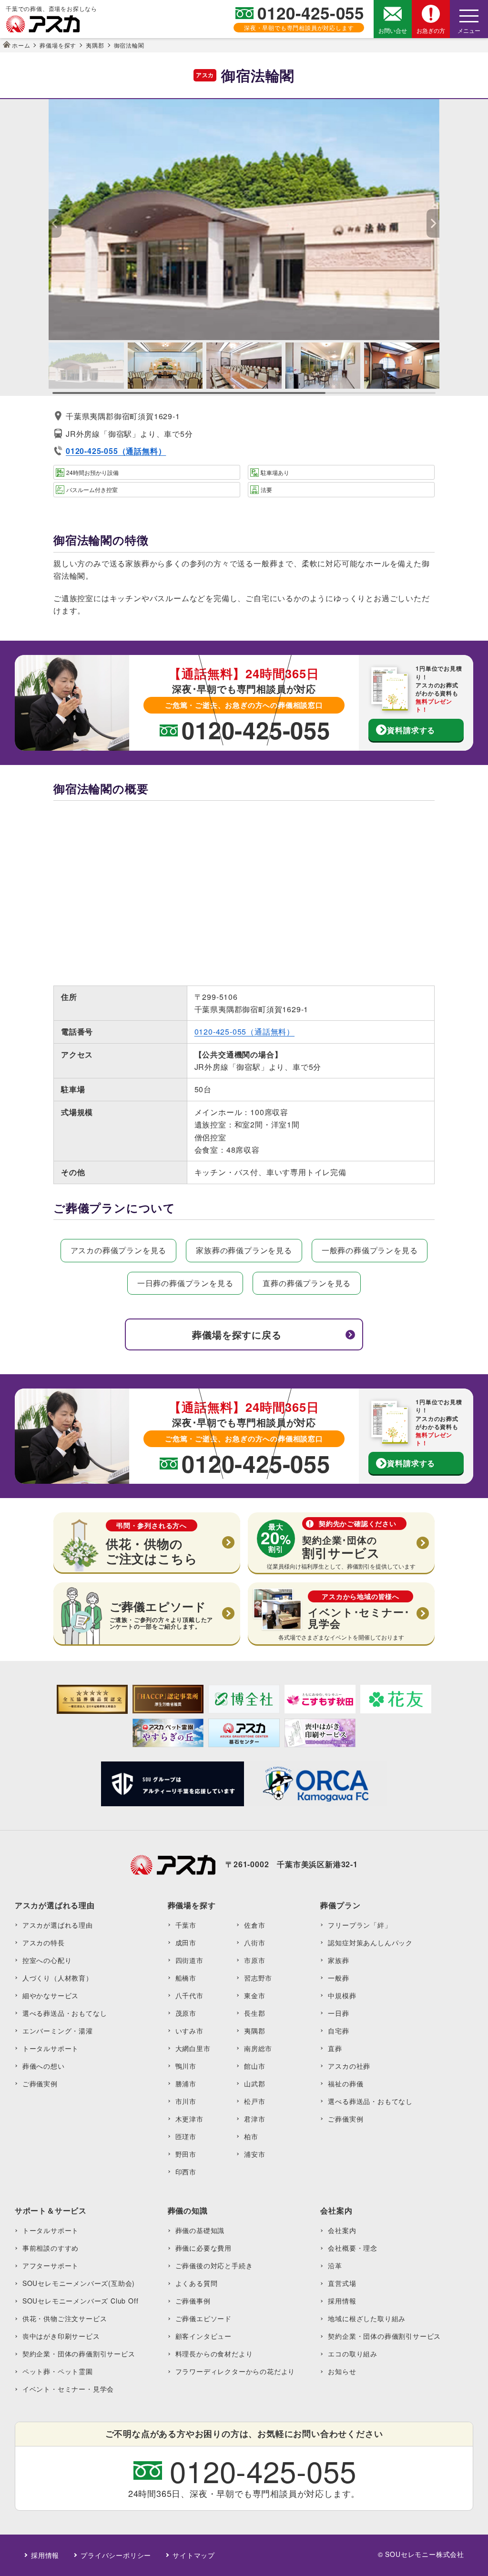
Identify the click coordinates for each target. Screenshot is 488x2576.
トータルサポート (51, 2048)
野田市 (186, 2154)
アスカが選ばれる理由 (58, 1925)
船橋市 (186, 1978)
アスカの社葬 (349, 2066)
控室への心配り (47, 1960)
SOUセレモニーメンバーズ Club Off (81, 2301)
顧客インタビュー (203, 2336)
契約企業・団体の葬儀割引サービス (79, 2354)
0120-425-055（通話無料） (244, 1031)
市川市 (186, 2101)
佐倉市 (254, 1925)
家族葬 (338, 1960)
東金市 (254, 1995)
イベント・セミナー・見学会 (68, 2389)
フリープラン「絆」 (360, 1925)
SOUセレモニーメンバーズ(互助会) (79, 2283)
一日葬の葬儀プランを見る (185, 1283)
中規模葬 (342, 1995)
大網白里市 (193, 2048)
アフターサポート (51, 2265)
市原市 (254, 1960)
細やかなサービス (51, 1995)
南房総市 (258, 2048)
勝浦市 (186, 2083)
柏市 (251, 2136)
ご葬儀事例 (193, 2301)
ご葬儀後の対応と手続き (214, 2265)
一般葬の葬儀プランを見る (370, 1250)
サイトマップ (194, 2555)
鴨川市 (186, 2066)
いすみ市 (189, 2031)
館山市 (254, 2066)
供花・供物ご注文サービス (65, 2318)
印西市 (186, 2172)
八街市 (254, 1942)
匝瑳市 (186, 2136)
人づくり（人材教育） (58, 1978)
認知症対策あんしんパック (370, 1942)
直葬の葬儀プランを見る (307, 1283)
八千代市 (189, 1995)
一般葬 (338, 1978)
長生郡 (254, 2013)
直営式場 (342, 2283)
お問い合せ (393, 30)
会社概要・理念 (353, 2248)
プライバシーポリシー (116, 2555)
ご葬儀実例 (40, 2083)
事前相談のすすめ (51, 2248)
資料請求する (411, 730)
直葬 (335, 2048)
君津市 (254, 2119)
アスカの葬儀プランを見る (119, 1250)
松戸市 (254, 2101)
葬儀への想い (44, 2066)
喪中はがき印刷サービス (61, 2336)
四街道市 (189, 1960)
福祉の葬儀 (346, 2083)
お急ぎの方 (431, 30)
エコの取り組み (353, 2354)
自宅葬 (338, 2031)
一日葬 (338, 2013)
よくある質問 (197, 2283)
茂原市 (186, 2013)
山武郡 (254, 2083)
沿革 (335, 2265)
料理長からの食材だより (214, 2354)
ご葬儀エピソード (203, 2318)
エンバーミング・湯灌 (58, 2031)
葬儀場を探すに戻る (237, 1334)
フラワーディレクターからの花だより (235, 2371)
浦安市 (254, 2154)
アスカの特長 (44, 1942)
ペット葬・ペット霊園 (58, 2371)
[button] (433, 223)
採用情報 (342, 2301)
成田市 (186, 1942)
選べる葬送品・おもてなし (65, 2013)
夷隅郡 (254, 2031)
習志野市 (258, 1978)
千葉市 (186, 1925)
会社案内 (342, 2230)
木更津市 (189, 2119)
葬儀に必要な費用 (203, 2248)
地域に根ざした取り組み (367, 2318)
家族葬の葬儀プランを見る (244, 1250)
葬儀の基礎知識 (200, 2230)
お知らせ (342, 2371)
